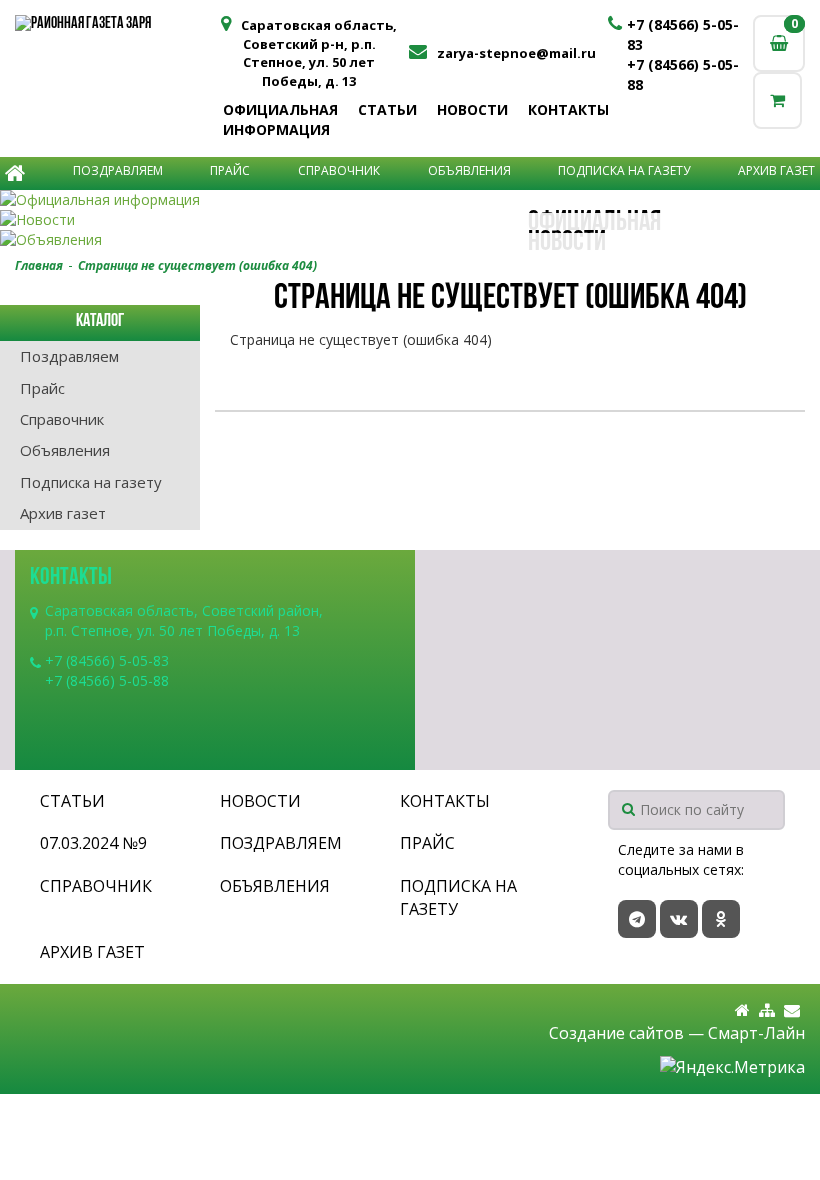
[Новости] (410, 220)
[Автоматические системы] (114, 25)
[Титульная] (742, 1010)
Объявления (469, 170)
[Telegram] (637, 919)
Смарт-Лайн (756, 1033)
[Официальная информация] (410, 200)
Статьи (387, 109)
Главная (39, 265)
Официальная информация (280, 119)
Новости (472, 109)
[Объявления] (410, 240)
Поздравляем (118, 170)
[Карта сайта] (767, 1010)
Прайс (230, 170)
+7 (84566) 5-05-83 (107, 660)
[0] (777, 100)
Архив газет (776, 170)
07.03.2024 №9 (93, 843)
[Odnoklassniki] (721, 919)
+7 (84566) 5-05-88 (107, 680)
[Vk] (679, 919)
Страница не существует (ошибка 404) (197, 265)
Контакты (568, 109)
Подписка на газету (624, 170)
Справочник (339, 170)
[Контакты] (792, 1010)
